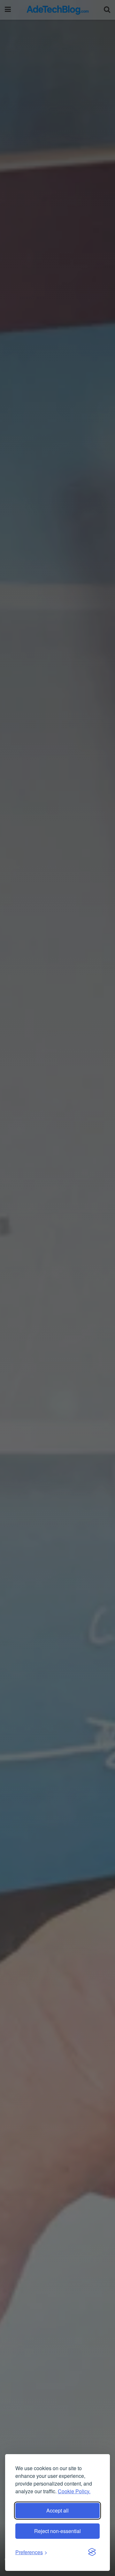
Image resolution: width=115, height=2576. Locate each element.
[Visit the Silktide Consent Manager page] (92, 2552)
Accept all (57, 2510)
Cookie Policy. (74, 2491)
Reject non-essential (57, 2531)
